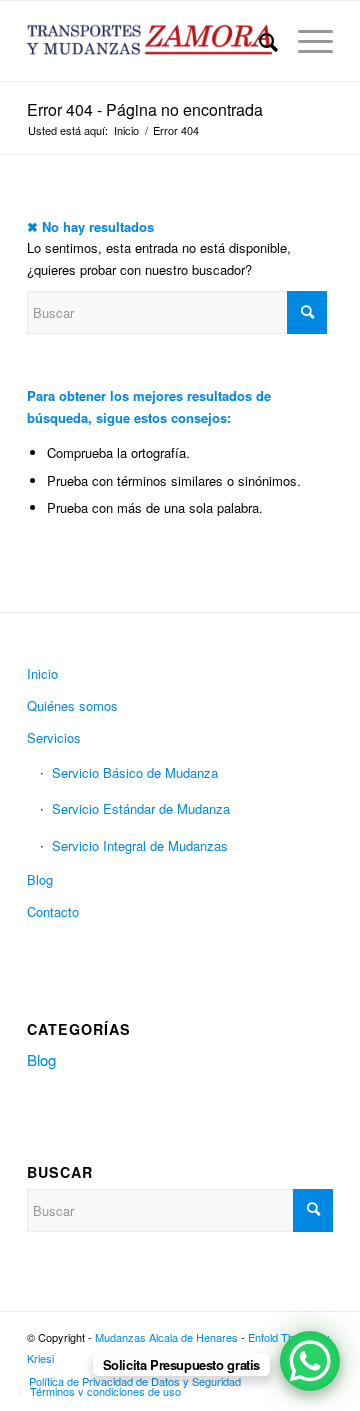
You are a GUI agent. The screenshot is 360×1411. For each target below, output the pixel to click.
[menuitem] (258, 41)
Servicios (54, 737)
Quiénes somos (72, 705)
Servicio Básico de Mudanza (135, 772)
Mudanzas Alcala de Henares (166, 1337)
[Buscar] (258, 41)
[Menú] (305, 41)
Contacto (53, 911)
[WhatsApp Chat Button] (310, 1361)
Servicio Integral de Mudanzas (140, 845)
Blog (40, 879)
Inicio (42, 673)
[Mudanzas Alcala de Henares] (149, 41)
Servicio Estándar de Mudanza (141, 808)
